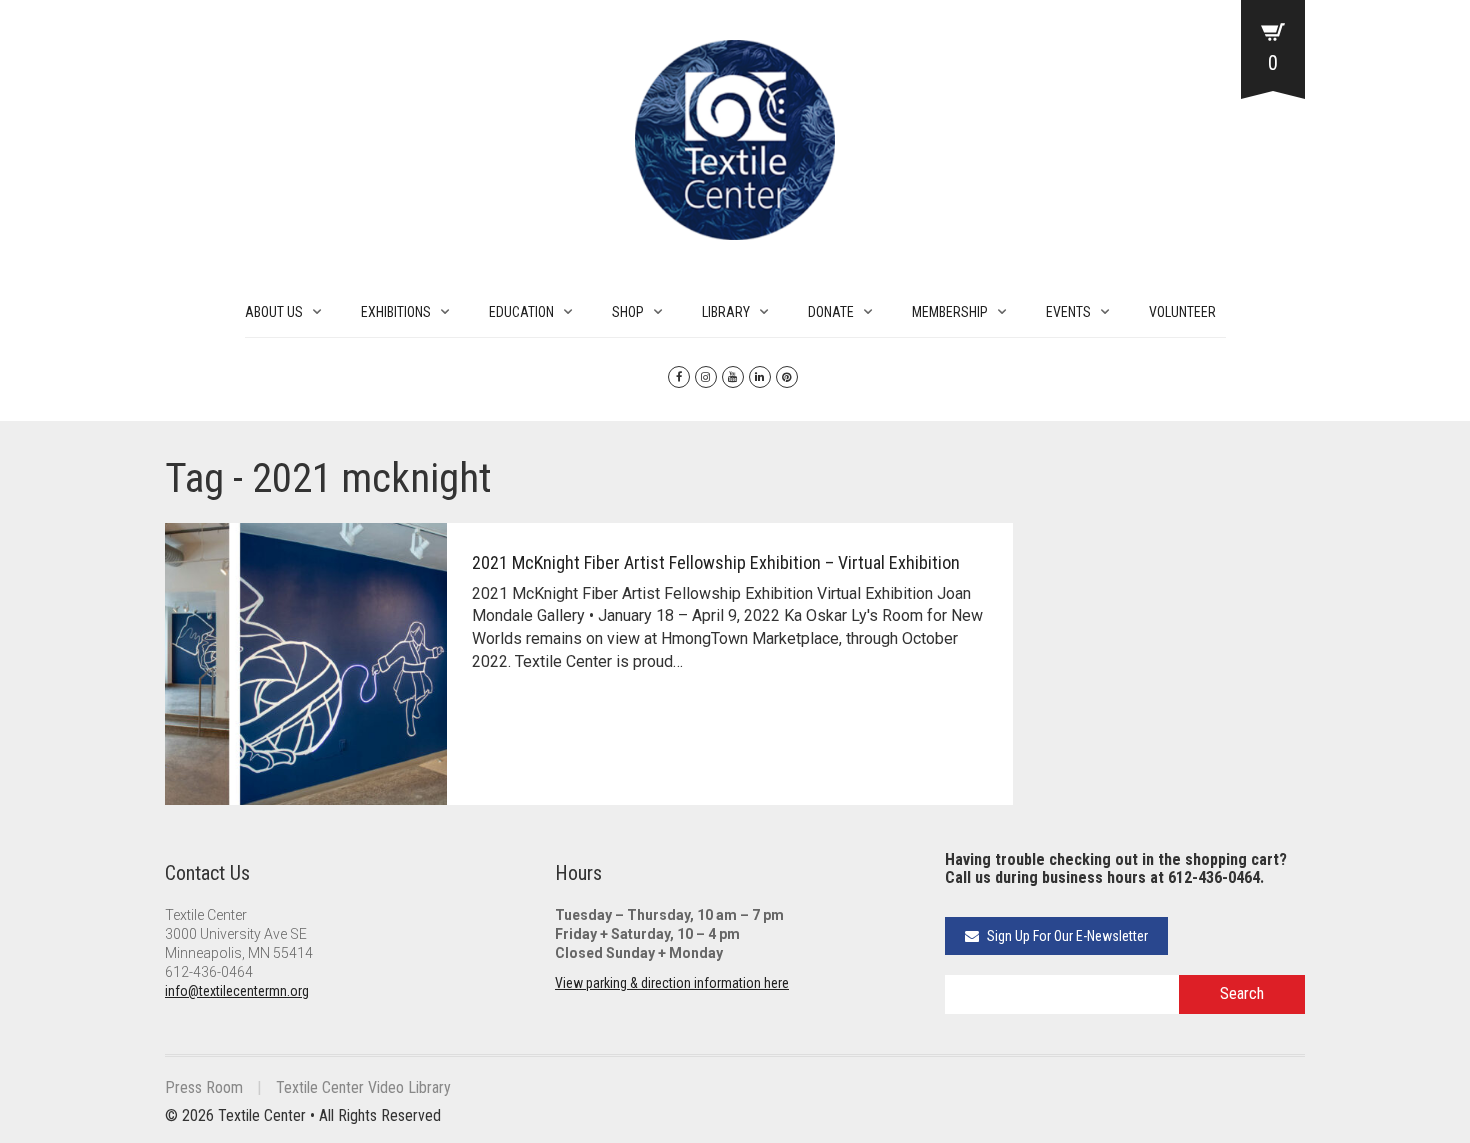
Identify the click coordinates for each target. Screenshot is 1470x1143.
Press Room (204, 1087)
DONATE (831, 312)
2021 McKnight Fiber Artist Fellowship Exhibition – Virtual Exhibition (716, 562)
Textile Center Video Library (363, 1087)
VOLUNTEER (1182, 312)
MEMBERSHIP (950, 312)
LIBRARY (726, 312)
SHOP (628, 312)
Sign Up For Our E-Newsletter (1066, 936)
